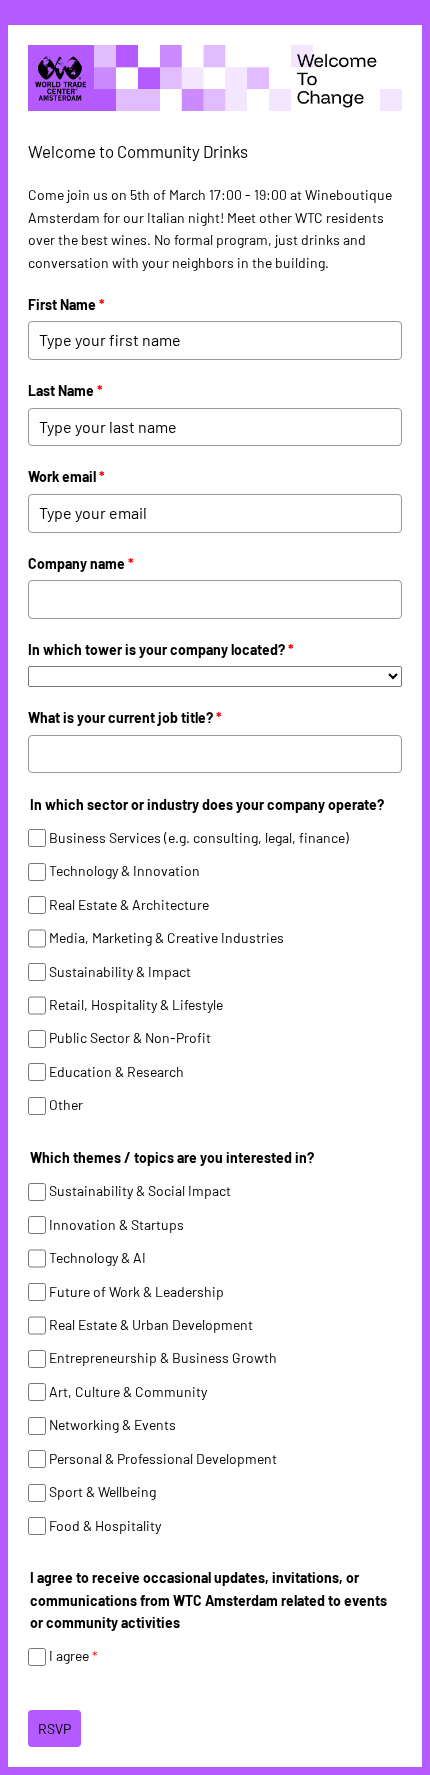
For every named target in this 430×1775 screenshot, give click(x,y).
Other (66, 1105)
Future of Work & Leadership (136, 1291)
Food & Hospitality (105, 1525)
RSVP (54, 1728)
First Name (66, 304)
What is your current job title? (125, 717)
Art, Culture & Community (128, 1391)
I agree (73, 1656)
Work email (66, 476)
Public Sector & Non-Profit (130, 1038)
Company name (81, 563)
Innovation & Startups (116, 1224)
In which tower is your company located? (161, 649)
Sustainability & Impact (120, 971)
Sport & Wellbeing (102, 1491)
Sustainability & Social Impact (140, 1190)
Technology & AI (97, 1257)
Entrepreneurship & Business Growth (163, 1358)
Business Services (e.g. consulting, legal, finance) (199, 837)
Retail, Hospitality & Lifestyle (136, 1004)
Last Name (65, 390)
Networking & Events (112, 1425)
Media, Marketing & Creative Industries (166, 937)
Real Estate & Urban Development (151, 1324)
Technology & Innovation (124, 870)
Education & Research (116, 1071)
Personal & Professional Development (163, 1458)
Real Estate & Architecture (129, 904)
